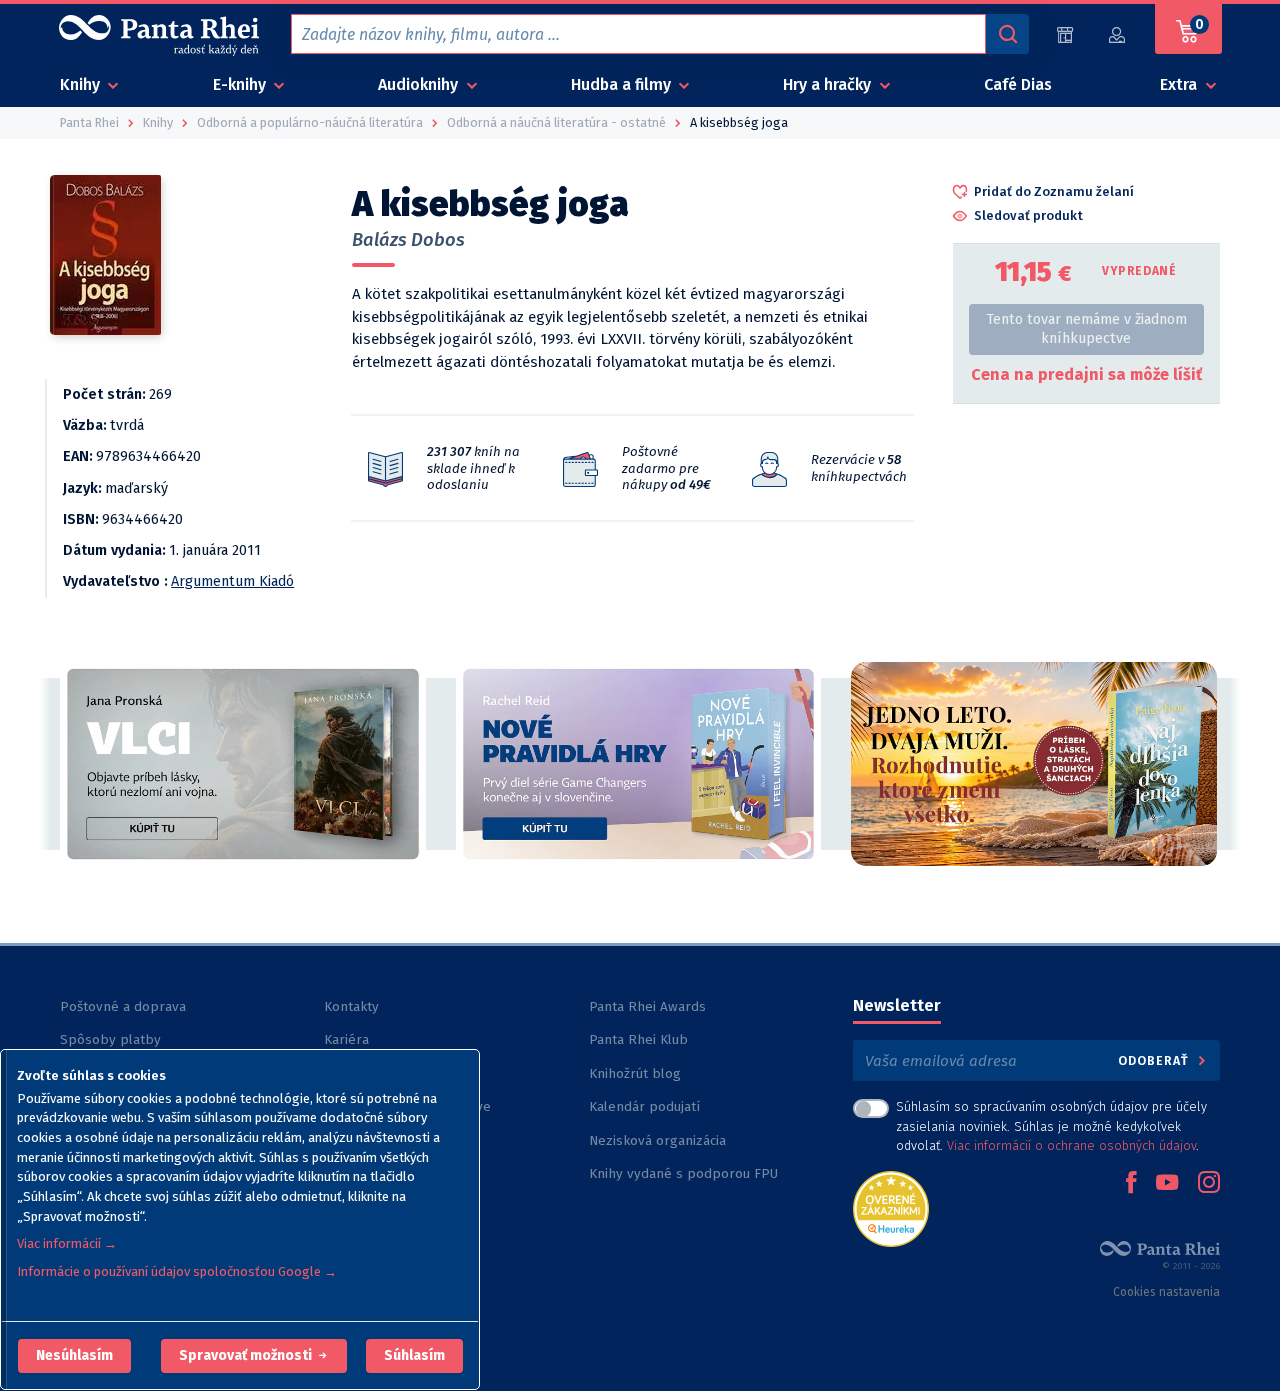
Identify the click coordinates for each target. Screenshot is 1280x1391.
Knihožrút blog (635, 1073)
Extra (1180, 84)
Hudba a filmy (623, 84)
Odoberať (1155, 1060)
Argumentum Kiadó (232, 581)
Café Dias (1018, 84)
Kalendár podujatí (644, 1106)
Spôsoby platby (110, 1039)
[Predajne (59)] (1065, 34)
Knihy (82, 84)
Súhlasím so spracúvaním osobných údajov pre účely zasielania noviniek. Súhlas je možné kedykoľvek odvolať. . (1051, 1125)
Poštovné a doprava (123, 1006)
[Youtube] (1167, 1184)
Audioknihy (420, 84)
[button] (74, 1356)
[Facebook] (1131, 1184)
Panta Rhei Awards (647, 1006)
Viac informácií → (67, 1243)
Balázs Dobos (408, 240)
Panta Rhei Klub (638, 1039)
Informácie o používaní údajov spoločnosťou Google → (177, 1271)
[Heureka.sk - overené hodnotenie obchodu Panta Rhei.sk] (891, 1207)
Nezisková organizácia (657, 1140)
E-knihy (241, 84)
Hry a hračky (829, 84)
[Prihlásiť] (1118, 34)
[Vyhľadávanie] (1007, 34)
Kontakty (351, 1006)
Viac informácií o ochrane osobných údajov (1071, 1145)
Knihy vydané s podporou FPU (683, 1173)
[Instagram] (1209, 1184)
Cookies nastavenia (1166, 1292)
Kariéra (346, 1039)
